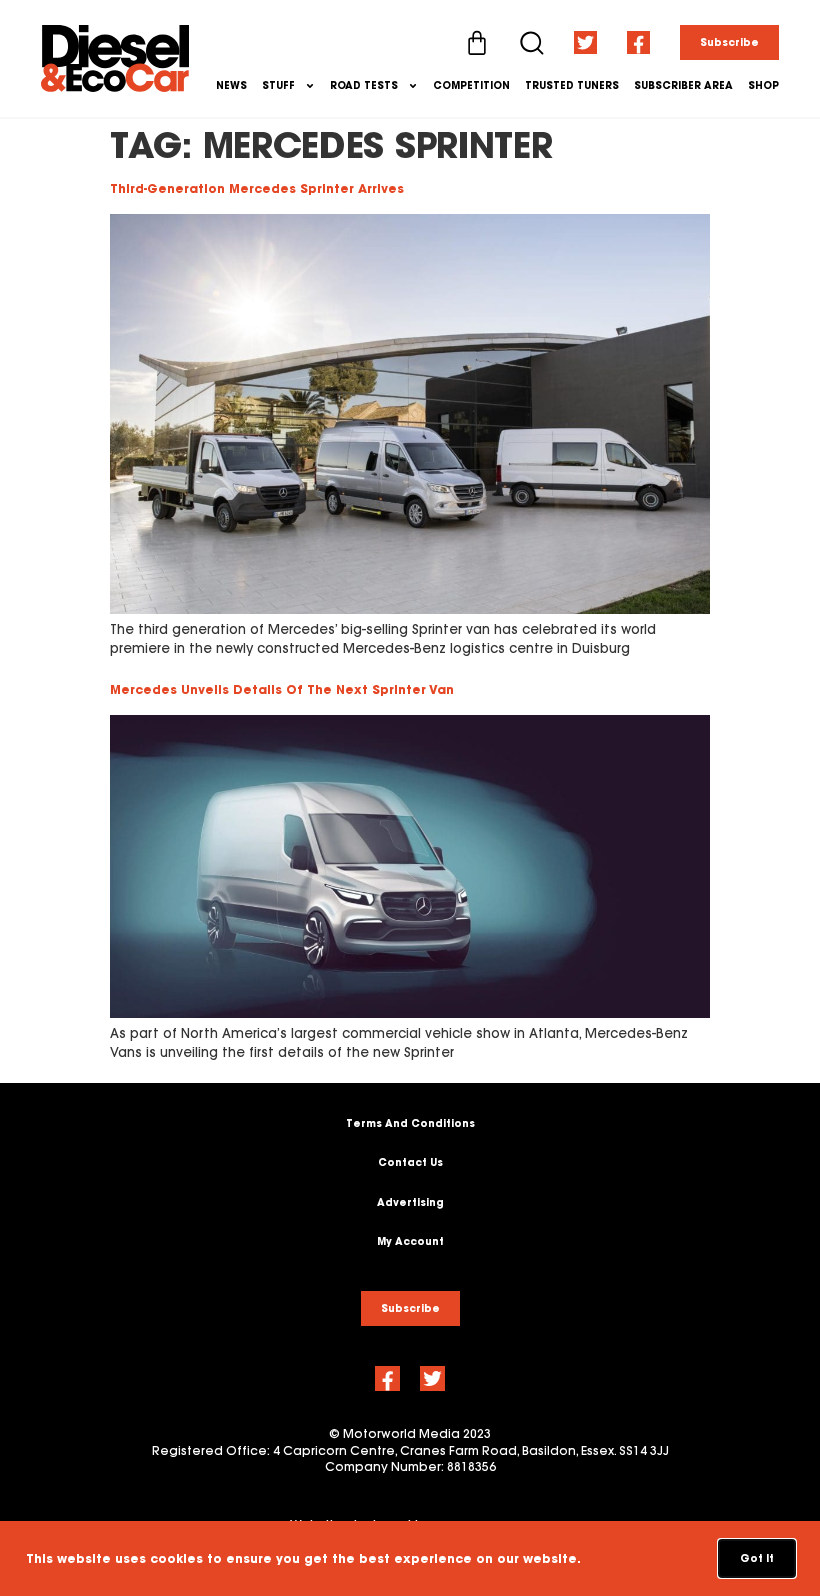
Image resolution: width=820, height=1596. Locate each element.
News (231, 85)
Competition (471, 85)
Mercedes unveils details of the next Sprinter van (282, 689)
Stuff (278, 85)
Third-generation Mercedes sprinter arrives (257, 188)
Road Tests (364, 85)
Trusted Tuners (572, 85)
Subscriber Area (683, 85)
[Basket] (477, 43)
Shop (763, 85)
